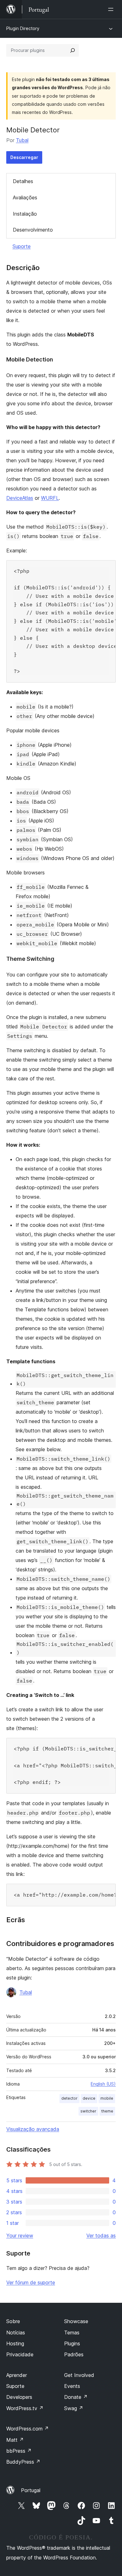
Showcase (76, 2321)
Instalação (25, 214)
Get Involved (79, 2375)
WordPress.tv (25, 2408)
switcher (88, 2111)
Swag (74, 2408)
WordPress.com (28, 2429)
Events (72, 2386)
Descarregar (24, 157)
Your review (20, 2235)
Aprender (17, 2375)
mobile (107, 2098)
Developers (19, 2397)
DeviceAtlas (20, 498)
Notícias (16, 2333)
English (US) (103, 2084)
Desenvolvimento (33, 230)
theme (107, 2111)
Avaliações (25, 197)
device (89, 2098)
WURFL (50, 498)
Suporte (22, 246)
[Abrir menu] (112, 9)
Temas (72, 2333)
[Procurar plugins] (73, 50)
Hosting (15, 2343)
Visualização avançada (33, 2129)
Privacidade (20, 2354)
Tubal (22, 140)
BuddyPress (23, 2462)
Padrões (74, 2354)
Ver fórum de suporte (31, 2282)
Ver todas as (101, 2235)
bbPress (19, 2451)
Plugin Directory (23, 28)
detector (69, 2098)
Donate (76, 2397)
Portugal (31, 2490)
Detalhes (23, 181)
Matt (15, 2440)
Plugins (72, 2343)
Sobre (13, 2321)
